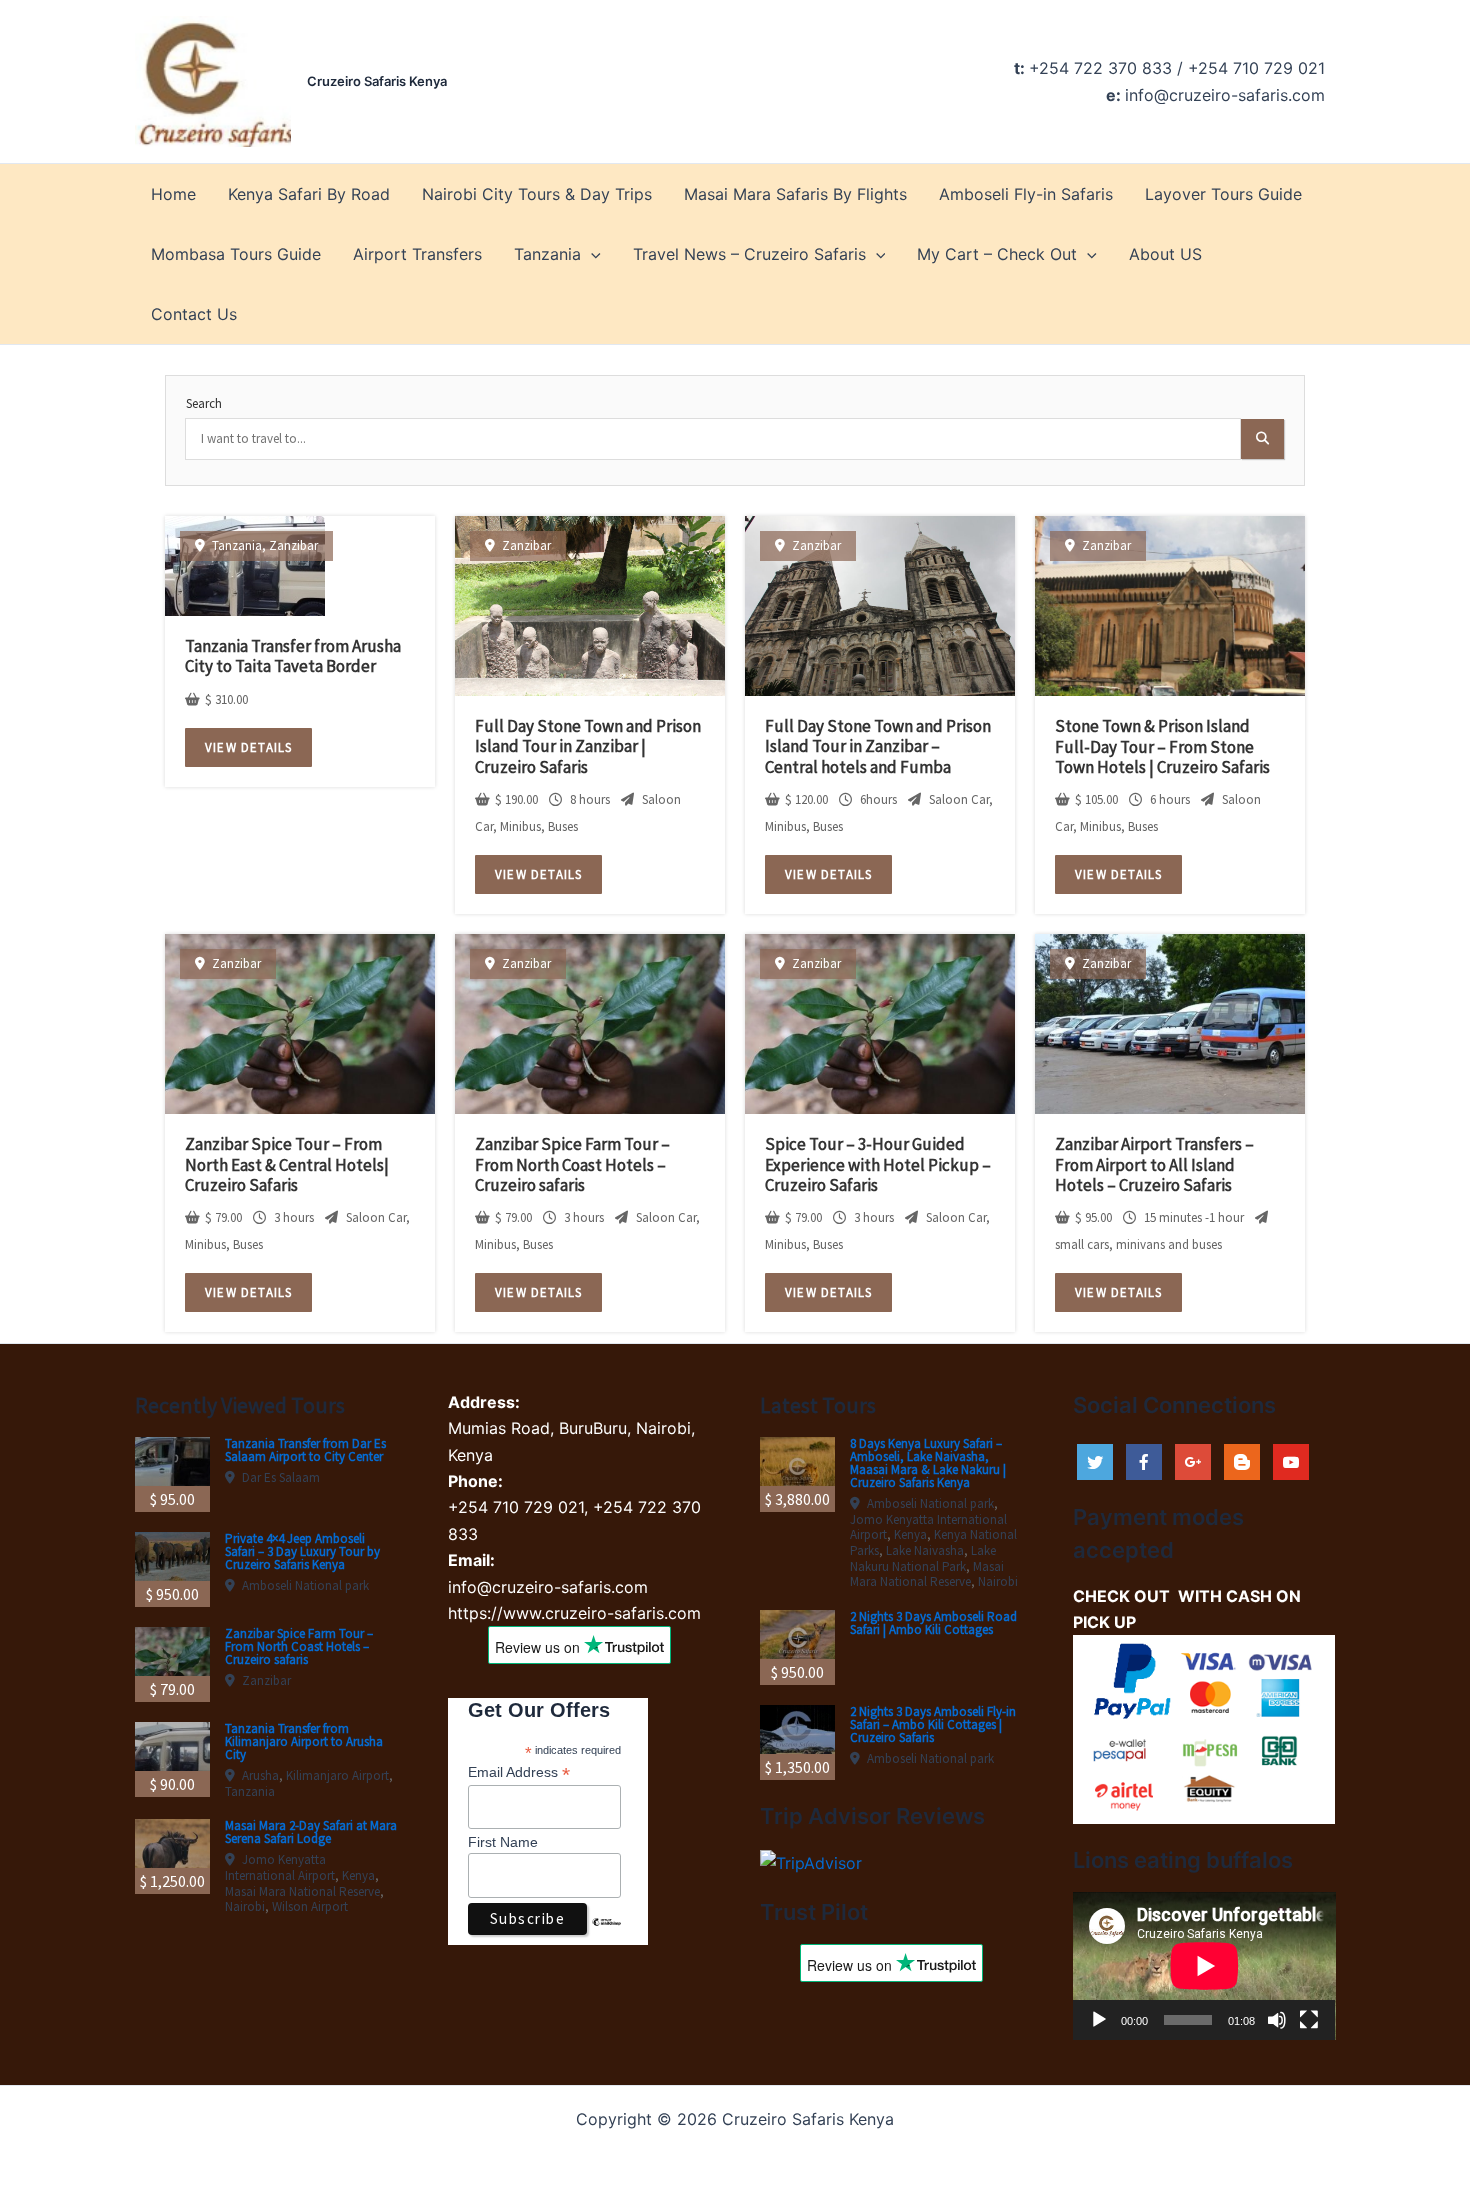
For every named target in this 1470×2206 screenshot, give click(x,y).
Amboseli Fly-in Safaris (1026, 194)
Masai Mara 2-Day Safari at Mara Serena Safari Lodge (311, 1832)
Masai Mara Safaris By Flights (795, 194)
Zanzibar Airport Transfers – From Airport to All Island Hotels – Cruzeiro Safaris (1154, 1164)
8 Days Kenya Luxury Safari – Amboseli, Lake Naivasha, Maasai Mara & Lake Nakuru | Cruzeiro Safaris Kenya (928, 1463)
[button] (591, 254)
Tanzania (547, 254)
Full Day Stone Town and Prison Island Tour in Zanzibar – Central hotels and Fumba (878, 746)
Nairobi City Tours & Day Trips (537, 194)
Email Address (519, 1772)
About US (1165, 254)
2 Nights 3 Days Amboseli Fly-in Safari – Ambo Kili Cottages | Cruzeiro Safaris (933, 1724)
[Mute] (1277, 2020)
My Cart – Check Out (997, 254)
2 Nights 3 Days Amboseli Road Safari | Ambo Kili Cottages (933, 1623)
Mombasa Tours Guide (236, 254)
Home (173, 194)
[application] (1204, 1966)
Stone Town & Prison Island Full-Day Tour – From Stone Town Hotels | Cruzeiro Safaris (1162, 746)
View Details (248, 747)
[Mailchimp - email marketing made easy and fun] (606, 1937)
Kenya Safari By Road (309, 194)
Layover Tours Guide (1223, 194)
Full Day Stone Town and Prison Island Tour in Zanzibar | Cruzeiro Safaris (588, 746)
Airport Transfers (417, 254)
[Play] (1099, 2020)
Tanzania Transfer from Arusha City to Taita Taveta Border (293, 656)
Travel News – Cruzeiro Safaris (749, 254)
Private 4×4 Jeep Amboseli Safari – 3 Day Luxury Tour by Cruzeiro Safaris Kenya (302, 1551)
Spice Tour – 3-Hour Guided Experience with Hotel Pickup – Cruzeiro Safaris (878, 1164)
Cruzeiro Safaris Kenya (377, 81)
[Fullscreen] (1309, 2020)
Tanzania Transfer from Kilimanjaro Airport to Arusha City (304, 1741)
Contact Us (194, 314)
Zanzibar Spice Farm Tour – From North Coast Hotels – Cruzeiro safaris (572, 1164)
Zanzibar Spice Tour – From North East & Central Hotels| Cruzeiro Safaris (287, 1164)
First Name (503, 1842)
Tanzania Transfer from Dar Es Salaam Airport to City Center (305, 1450)
